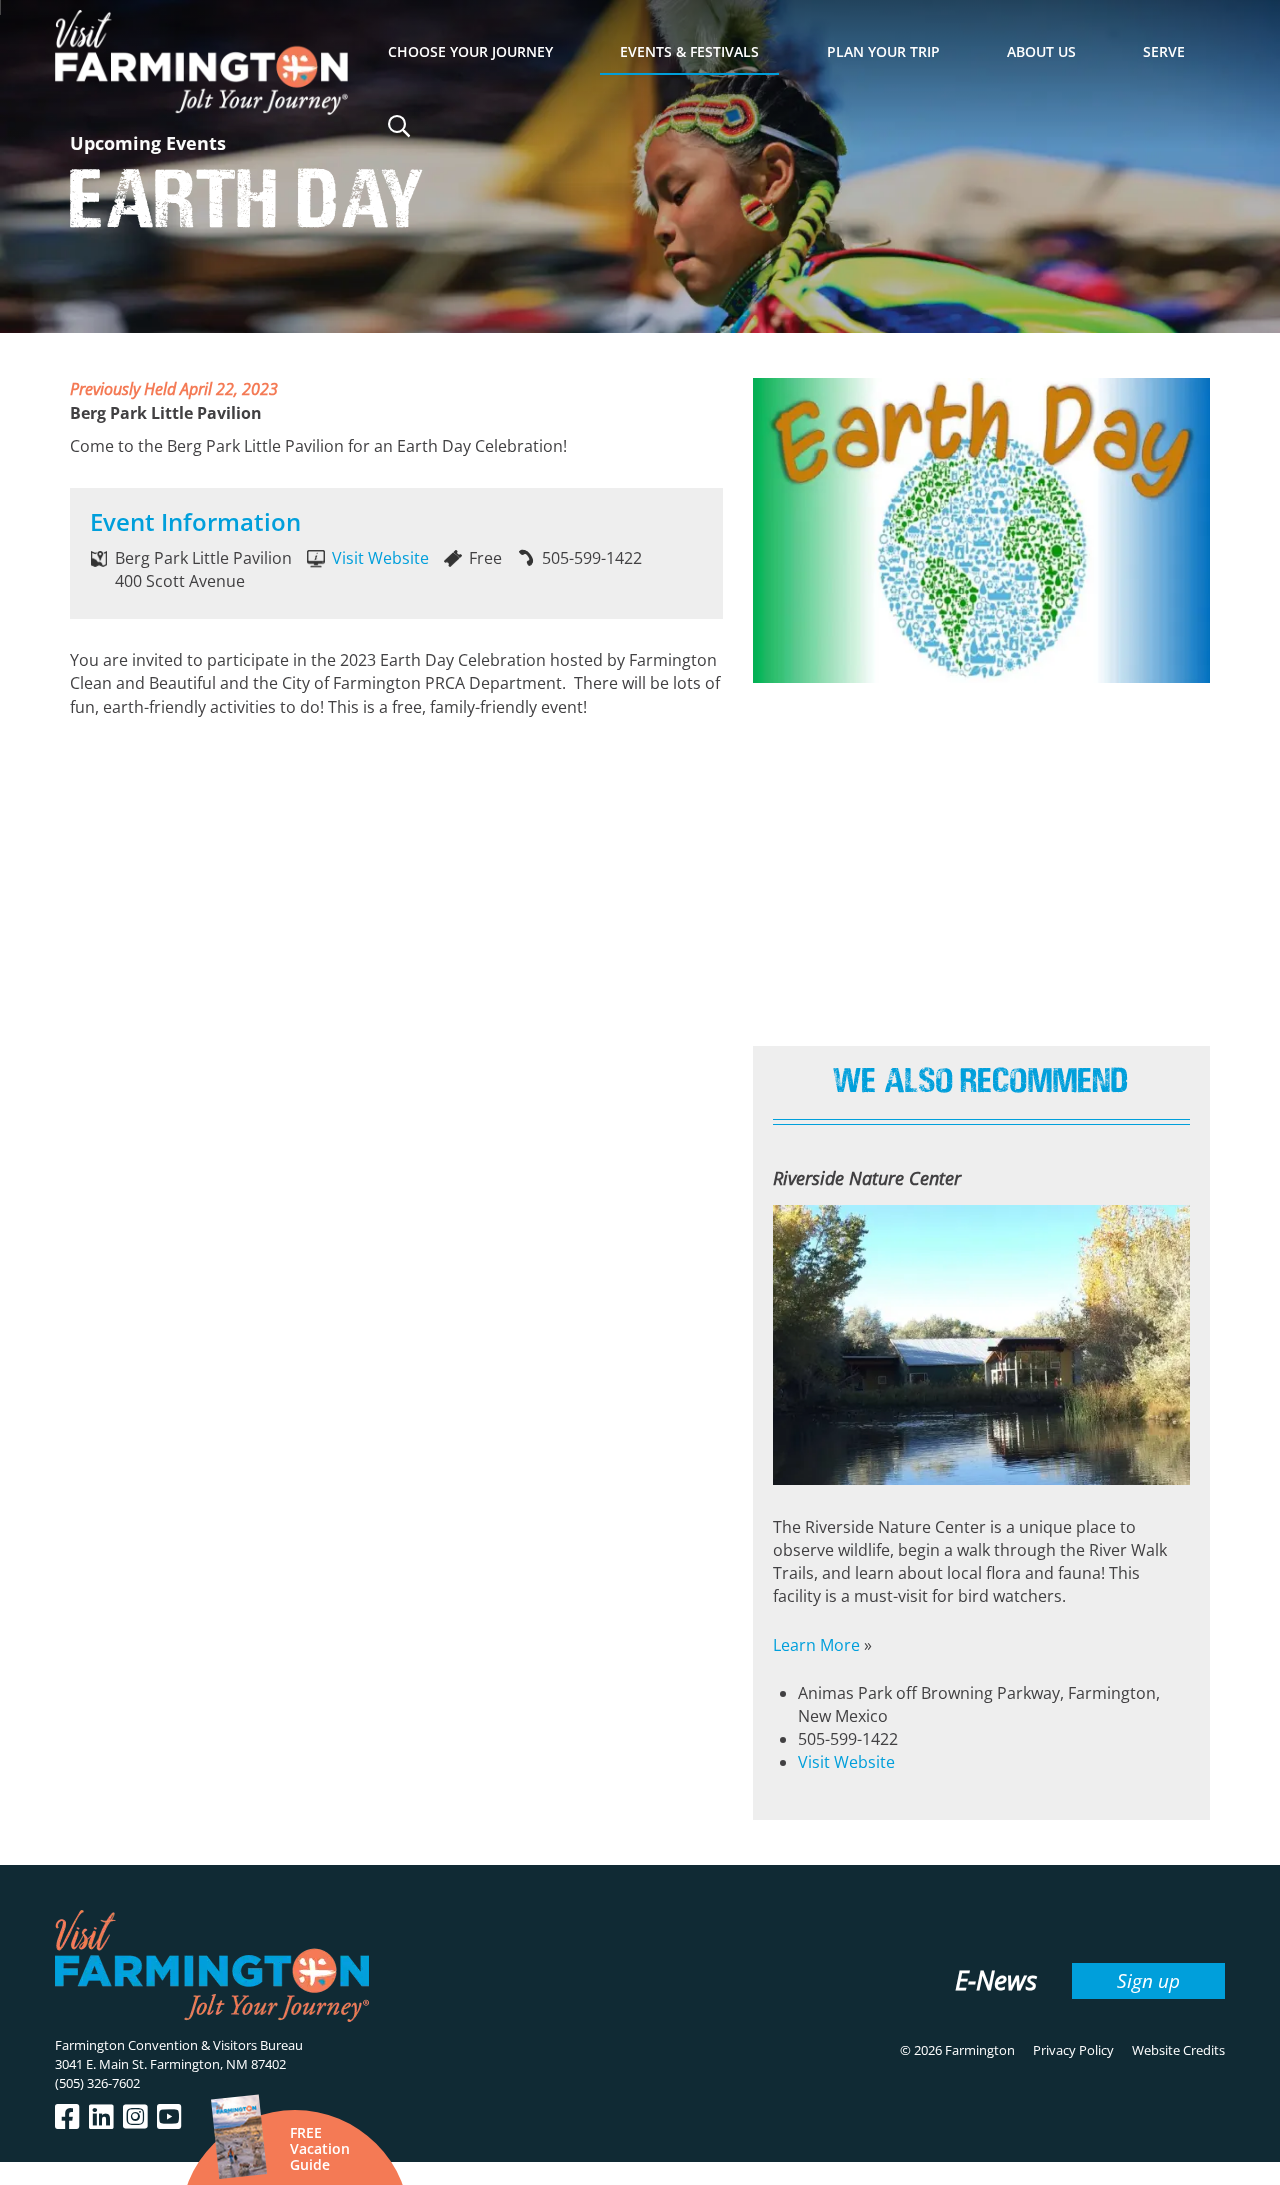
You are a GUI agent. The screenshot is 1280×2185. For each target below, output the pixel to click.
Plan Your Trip (883, 51)
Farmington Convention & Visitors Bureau (179, 2045)
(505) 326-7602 (97, 2083)
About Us (1041, 51)
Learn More (816, 1645)
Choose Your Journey (470, 51)
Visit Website (380, 558)
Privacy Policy (1073, 2050)
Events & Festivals (689, 51)
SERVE (1164, 51)
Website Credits (1178, 2050)
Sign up (1148, 1980)
